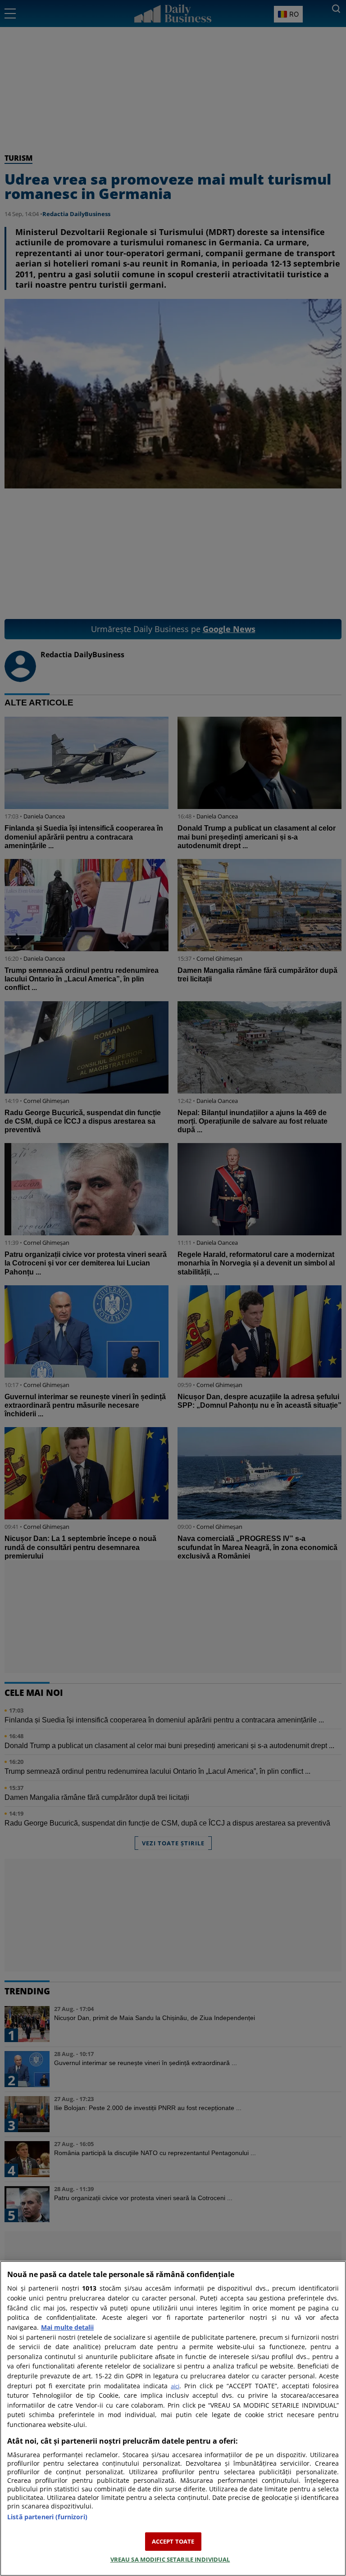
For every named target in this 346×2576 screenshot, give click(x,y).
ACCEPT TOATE (173, 2541)
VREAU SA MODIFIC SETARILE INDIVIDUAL (170, 2559)
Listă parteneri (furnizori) (47, 2517)
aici (175, 2386)
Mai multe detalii (67, 2327)
